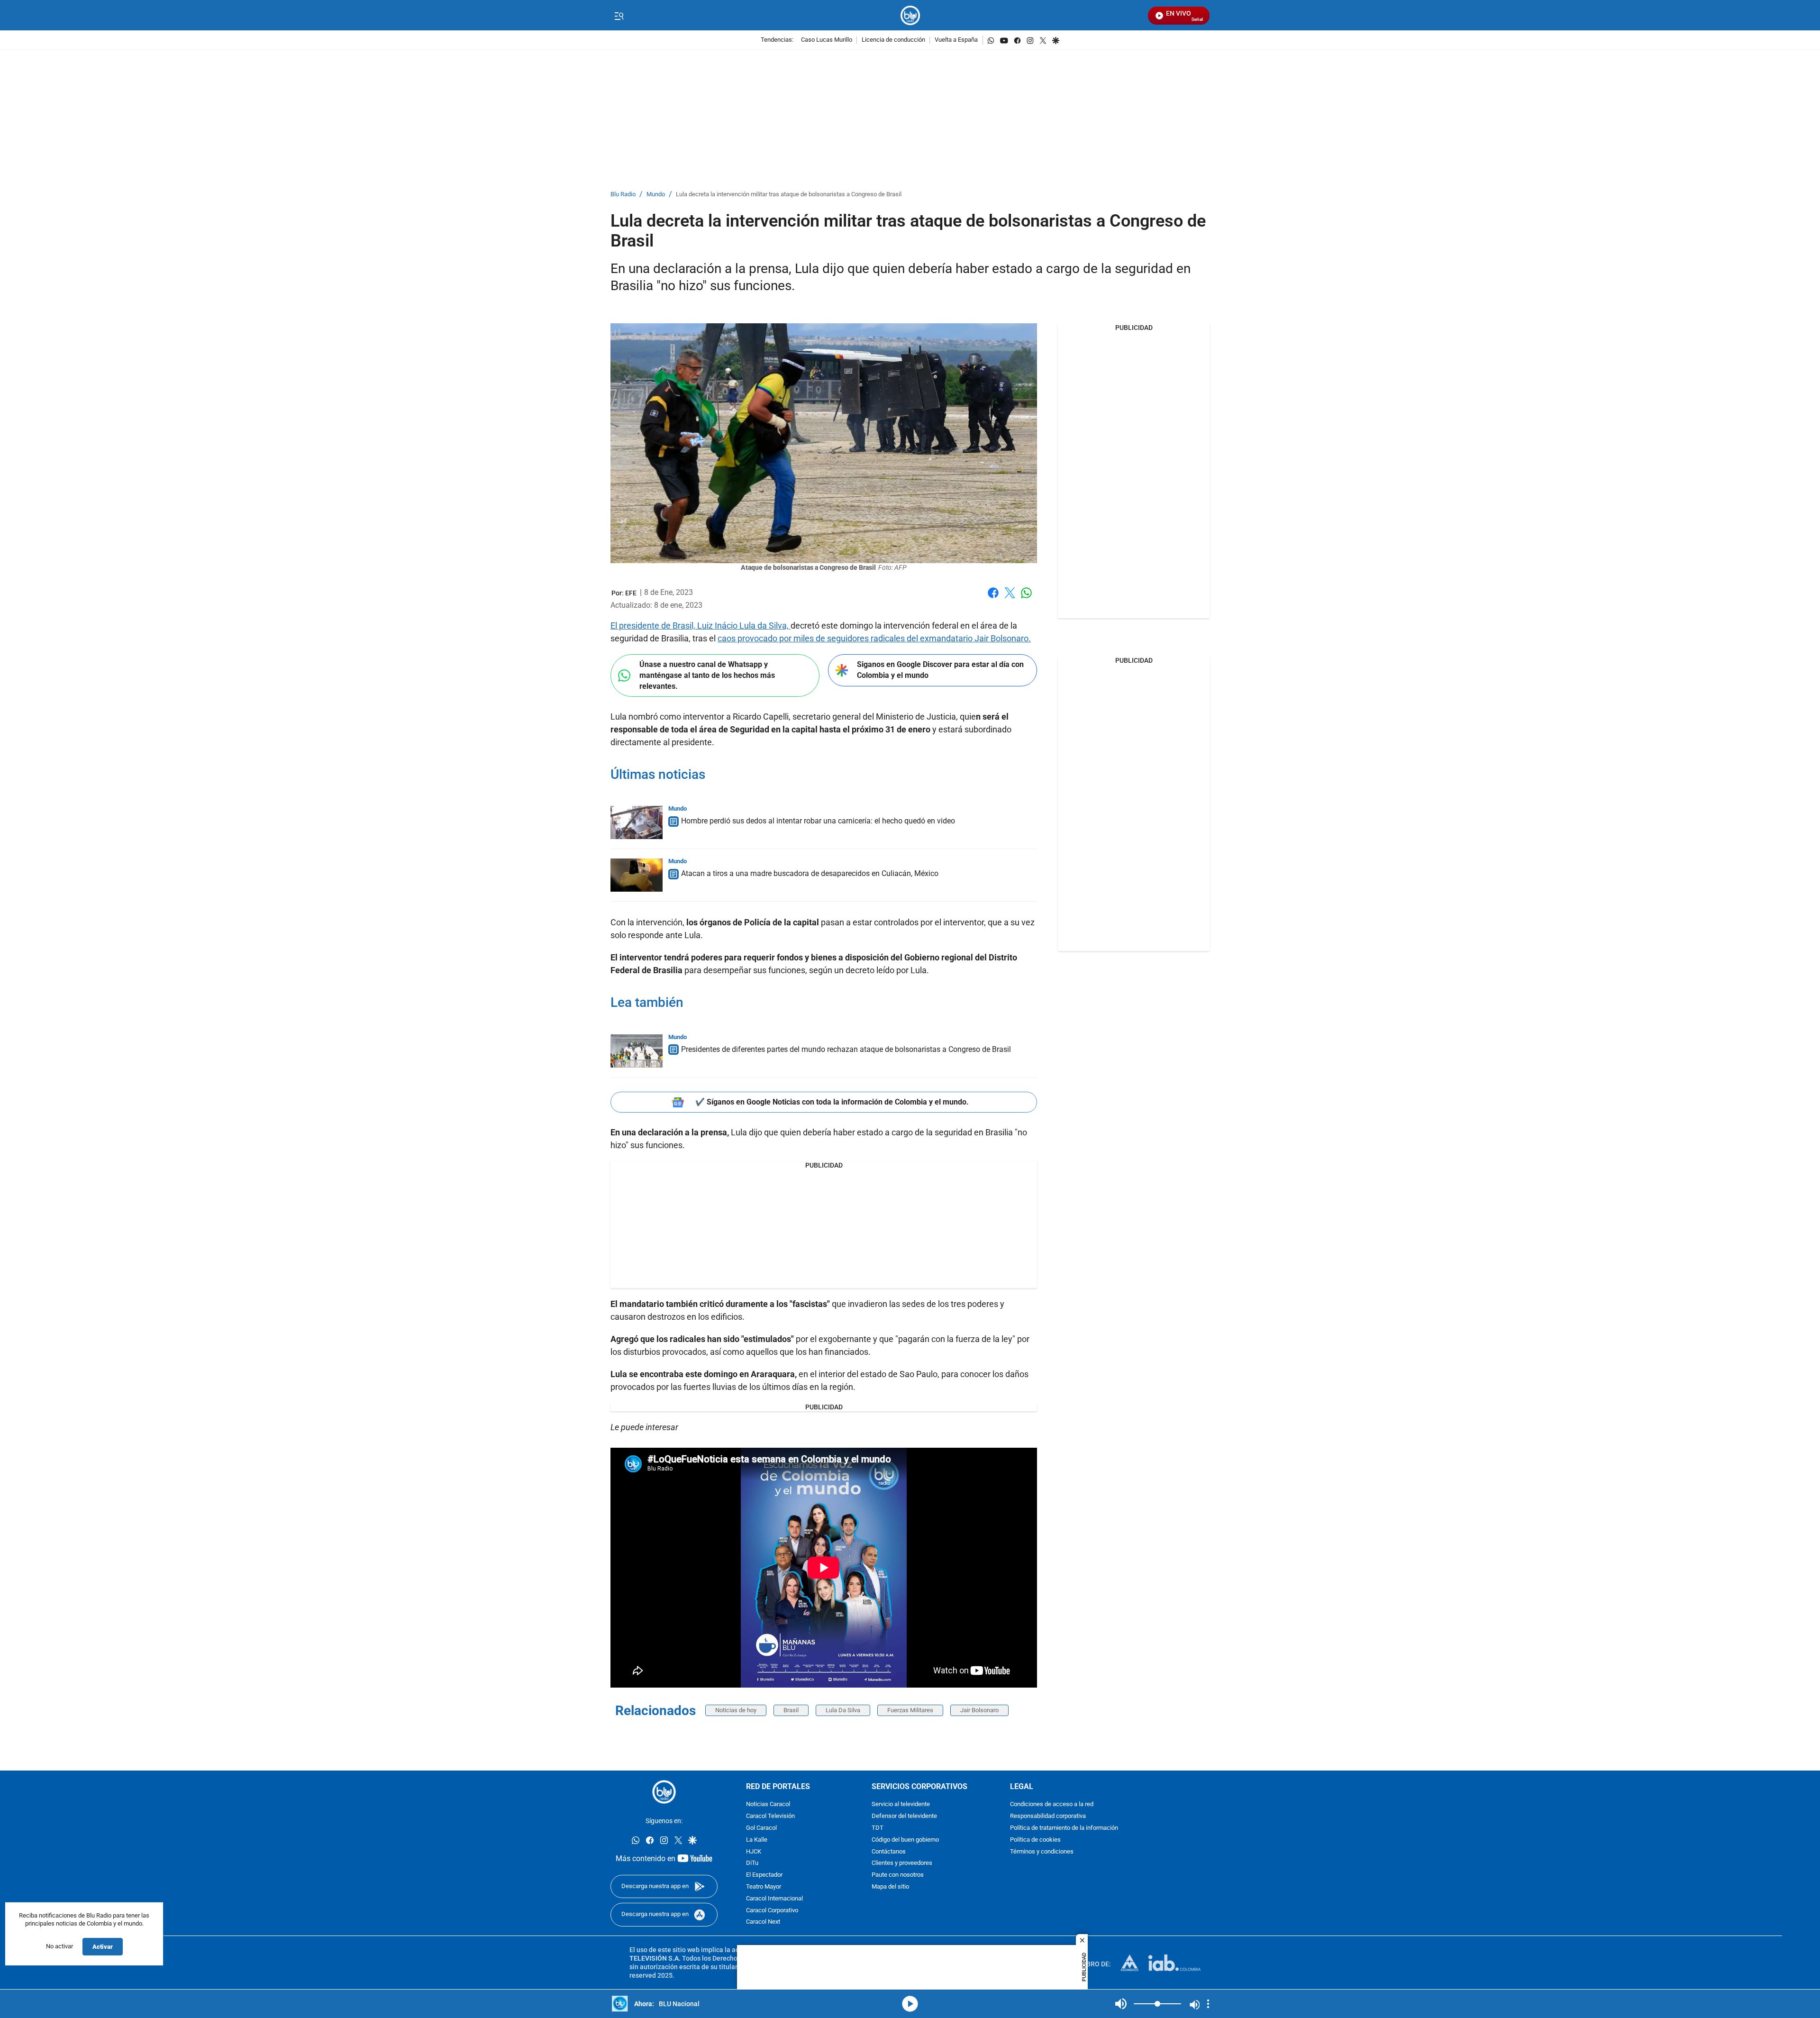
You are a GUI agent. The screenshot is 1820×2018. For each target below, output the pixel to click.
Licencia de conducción (893, 40)
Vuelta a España (956, 40)
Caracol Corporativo (772, 1911)
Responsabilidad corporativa (1048, 1817)
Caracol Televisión (770, 1817)
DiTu (752, 1864)
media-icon (910, 2004)
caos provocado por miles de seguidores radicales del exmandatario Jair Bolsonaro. (874, 638)
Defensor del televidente (904, 1817)
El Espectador (764, 1876)
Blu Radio (623, 195)
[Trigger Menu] (619, 16)
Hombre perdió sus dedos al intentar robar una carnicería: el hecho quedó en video (818, 821)
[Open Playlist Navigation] (1208, 2004)
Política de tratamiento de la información (1064, 1828)
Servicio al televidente (901, 1805)
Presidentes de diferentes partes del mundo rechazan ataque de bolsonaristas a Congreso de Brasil (846, 1049)
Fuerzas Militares (910, 1710)
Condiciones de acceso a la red (1052, 1805)
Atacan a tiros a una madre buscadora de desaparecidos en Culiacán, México (810, 873)
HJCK (754, 1852)
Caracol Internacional (774, 1899)
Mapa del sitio (890, 1887)
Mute (1121, 2004)
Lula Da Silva (843, 1710)
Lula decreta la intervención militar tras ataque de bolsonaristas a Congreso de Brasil (789, 195)
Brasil (791, 1710)
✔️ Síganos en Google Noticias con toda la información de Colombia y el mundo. (832, 1102)
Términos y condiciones (1042, 1852)
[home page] (910, 15)
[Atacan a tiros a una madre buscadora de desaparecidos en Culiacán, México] (637, 875)
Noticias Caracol (768, 1805)
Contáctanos (889, 1852)
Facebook (993, 598)
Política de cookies (1035, 1840)
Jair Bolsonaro (979, 1710)
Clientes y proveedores (902, 1864)
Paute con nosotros (898, 1876)
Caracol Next (763, 1922)
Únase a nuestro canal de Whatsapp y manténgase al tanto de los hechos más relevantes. (707, 675)
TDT (878, 1828)
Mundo (656, 195)
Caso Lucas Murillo (827, 40)
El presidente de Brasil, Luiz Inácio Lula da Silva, (701, 625)
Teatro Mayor (764, 1887)
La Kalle (757, 1840)
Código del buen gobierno (905, 1840)
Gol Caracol (761, 1828)
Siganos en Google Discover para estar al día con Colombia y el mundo (940, 670)
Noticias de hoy (736, 1710)
